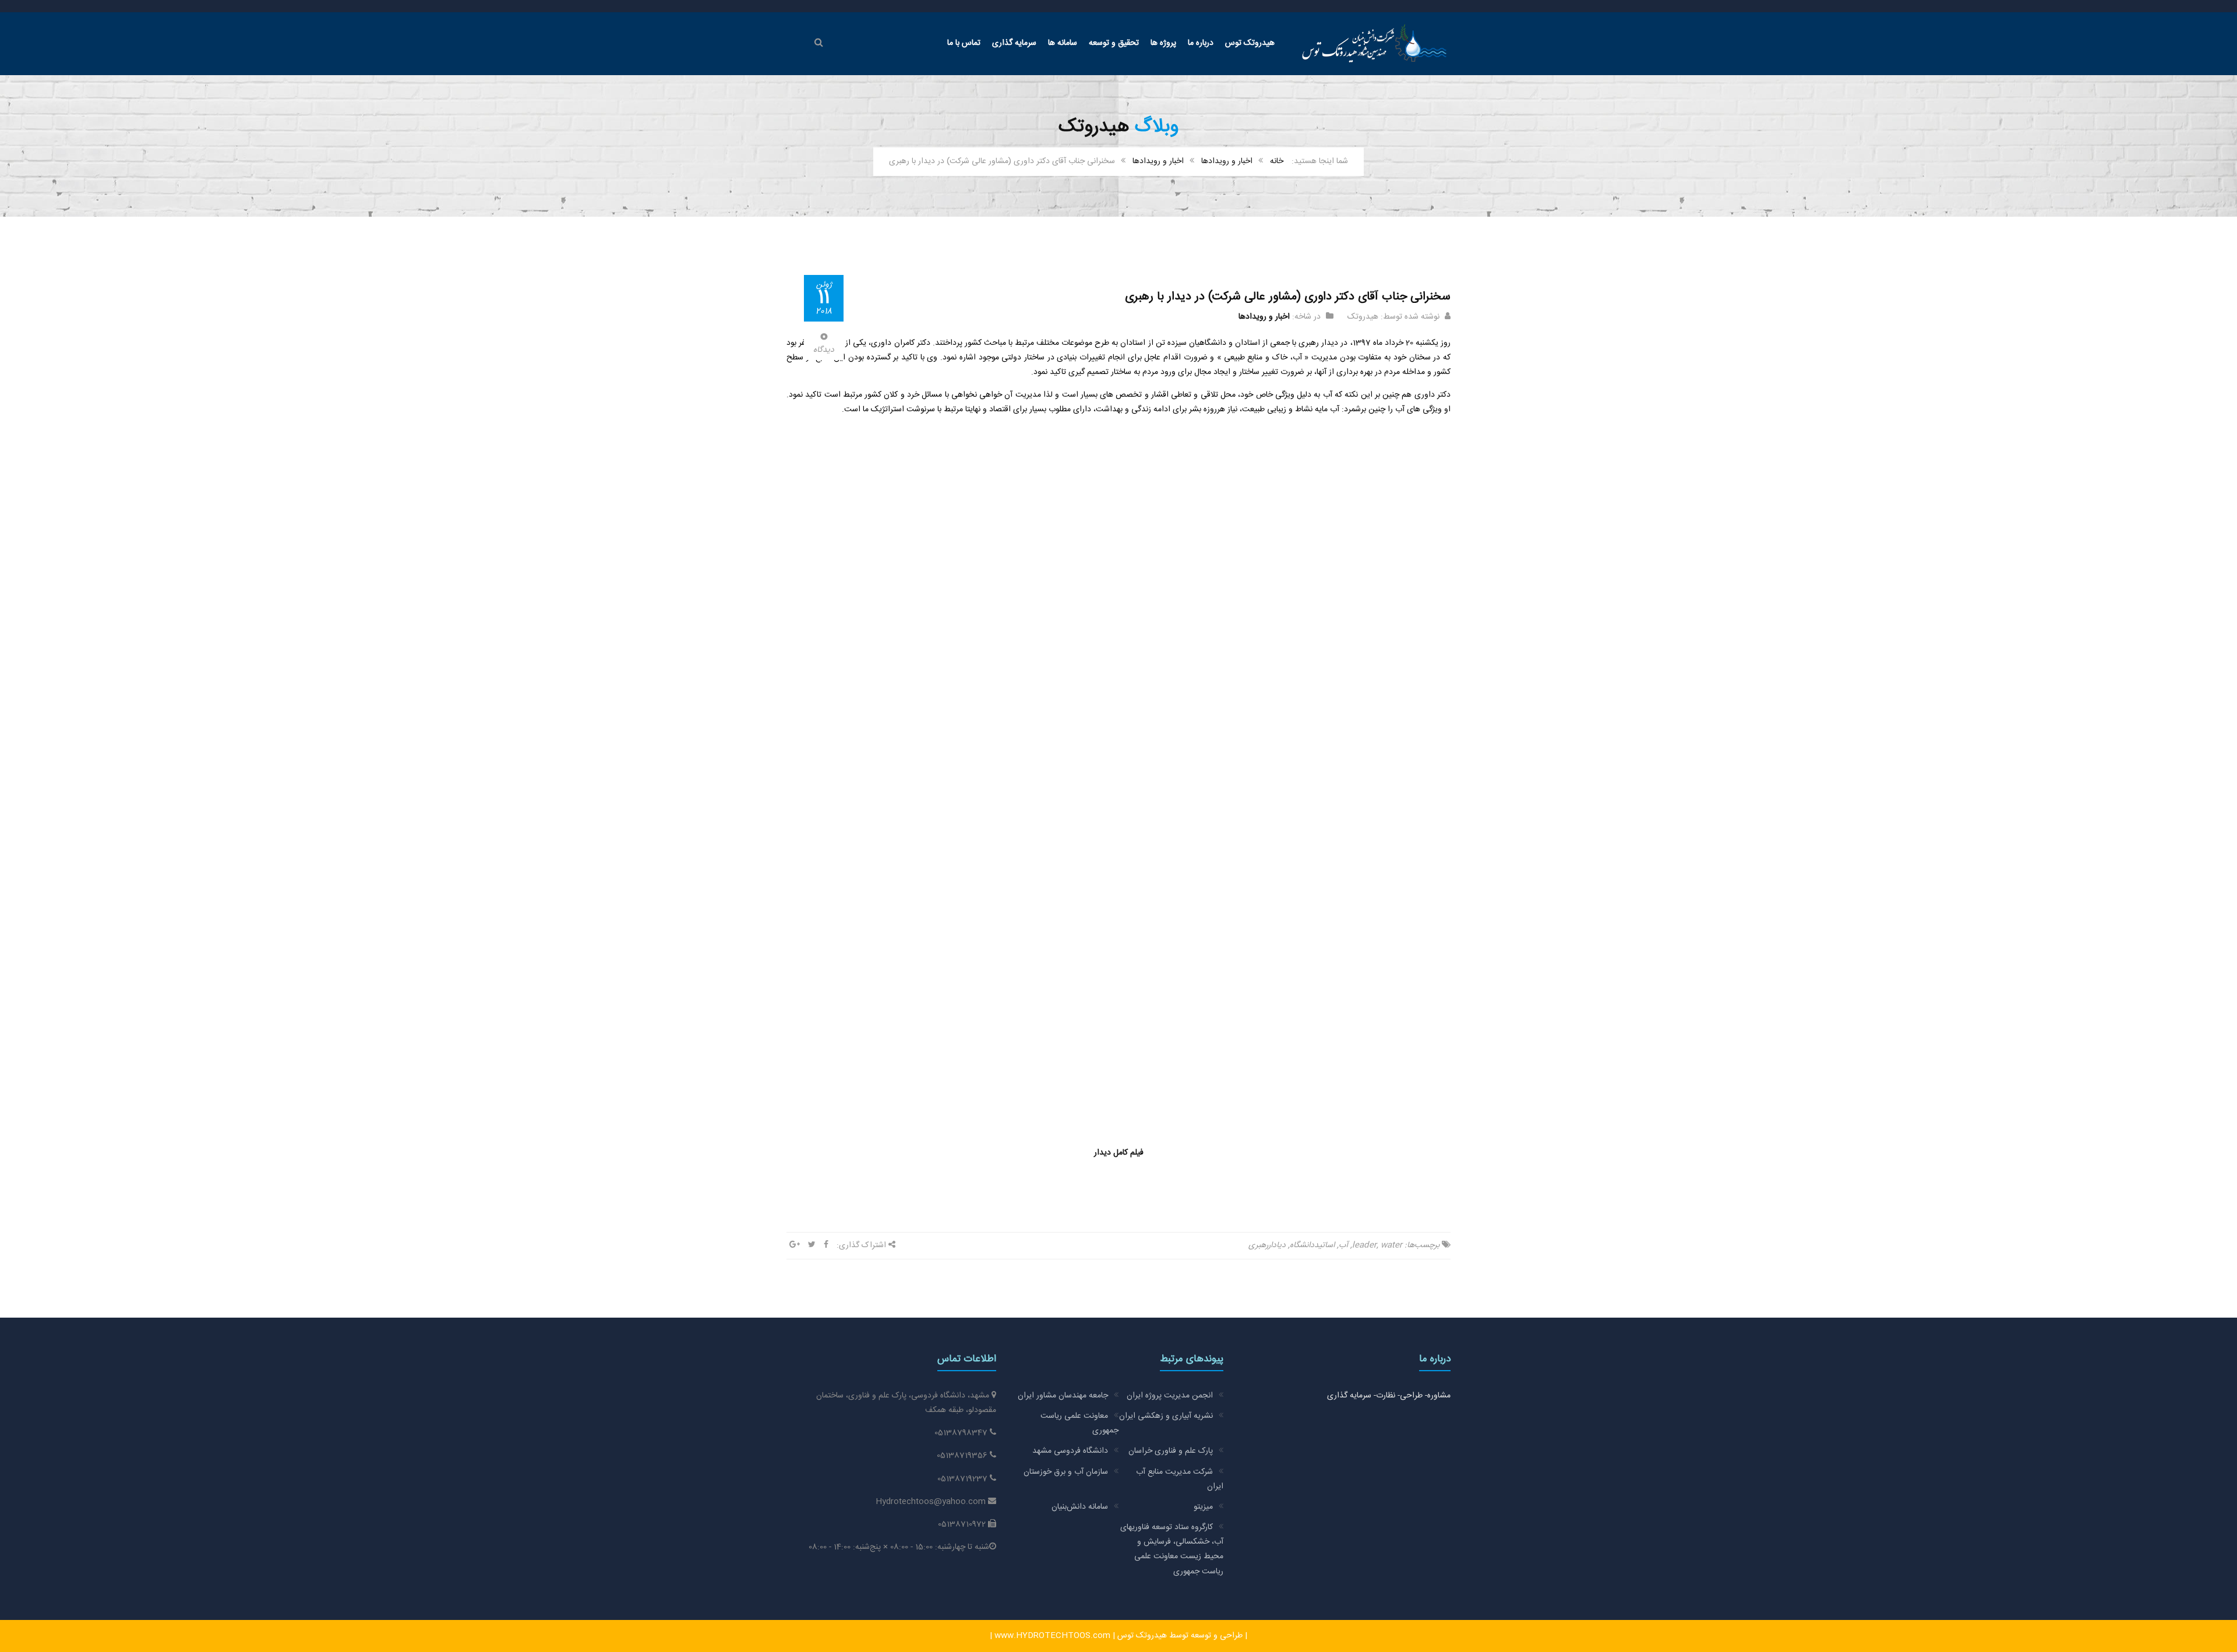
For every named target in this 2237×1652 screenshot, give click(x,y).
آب (1343, 1245)
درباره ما (1201, 43)
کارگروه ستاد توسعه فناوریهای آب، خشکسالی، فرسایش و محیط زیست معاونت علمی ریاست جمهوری (1172, 1549)
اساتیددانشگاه (1312, 1245)
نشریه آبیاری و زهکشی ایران (1166, 1416)
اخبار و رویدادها (1227, 161)
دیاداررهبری (1267, 1245)
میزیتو (1203, 1507)
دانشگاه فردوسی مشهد (1070, 1451)
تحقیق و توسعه (1114, 43)
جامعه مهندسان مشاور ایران (1063, 1396)
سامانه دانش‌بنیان (1080, 1507)
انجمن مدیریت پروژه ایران (1170, 1396)
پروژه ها (1163, 43)
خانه (1277, 161)
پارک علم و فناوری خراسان (1171, 1451)
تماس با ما (964, 43)
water (1391, 1245)
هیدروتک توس (1250, 43)
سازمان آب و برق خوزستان (1066, 1472)
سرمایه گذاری (1014, 43)
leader (1364, 1245)
